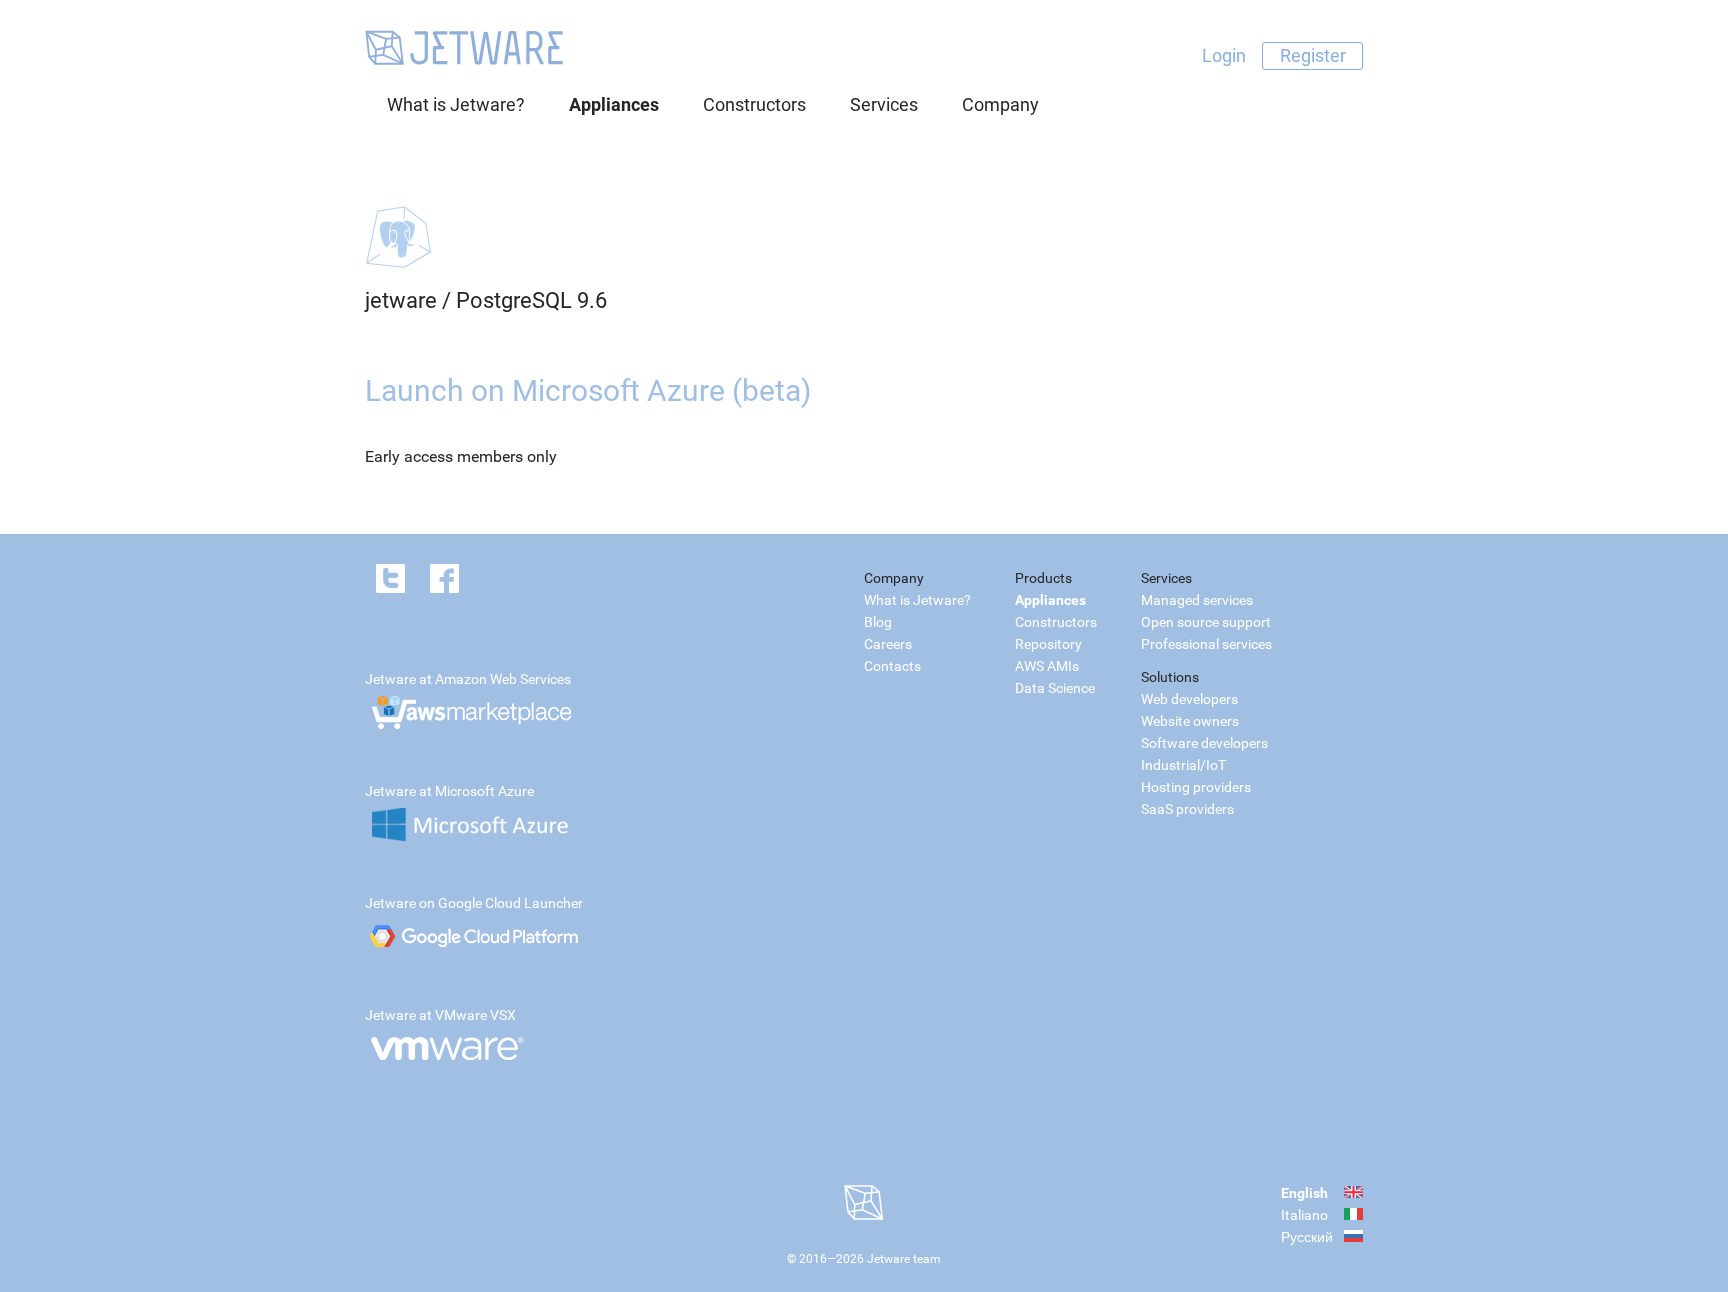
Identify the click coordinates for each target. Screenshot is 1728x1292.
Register (1313, 55)
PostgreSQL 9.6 (531, 300)
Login (1224, 55)
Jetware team (904, 1259)
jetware (401, 300)
